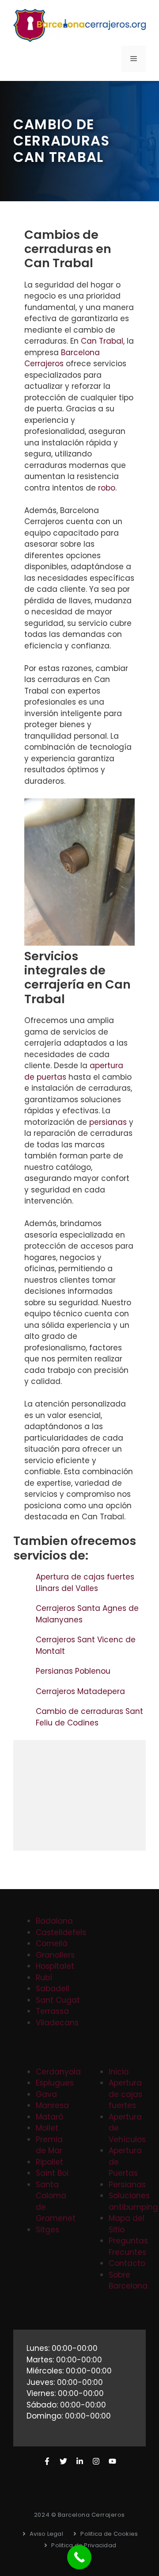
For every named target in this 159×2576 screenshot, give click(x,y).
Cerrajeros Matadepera (81, 1691)
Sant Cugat (58, 2000)
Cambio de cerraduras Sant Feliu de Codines (89, 1717)
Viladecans (57, 2023)
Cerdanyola (58, 2072)
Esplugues (55, 2083)
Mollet (47, 2128)
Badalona (54, 1921)
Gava (46, 2094)
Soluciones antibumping (133, 2201)
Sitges (47, 2230)
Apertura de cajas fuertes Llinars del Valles (85, 1583)
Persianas (127, 2185)
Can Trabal (102, 341)
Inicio (119, 2072)
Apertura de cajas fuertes (125, 2094)
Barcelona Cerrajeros (62, 358)
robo (107, 488)
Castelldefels (61, 1932)
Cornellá (52, 1943)
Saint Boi (52, 2173)
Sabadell (53, 1989)
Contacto (127, 2263)
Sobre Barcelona (128, 2281)
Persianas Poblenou (74, 1671)
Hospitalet (55, 1966)
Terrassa (52, 2011)
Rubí (44, 1978)
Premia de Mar (49, 2145)
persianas (108, 1122)
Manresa (52, 2105)
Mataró (49, 2117)
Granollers (55, 1955)
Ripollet (49, 2162)
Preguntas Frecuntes (128, 2246)
